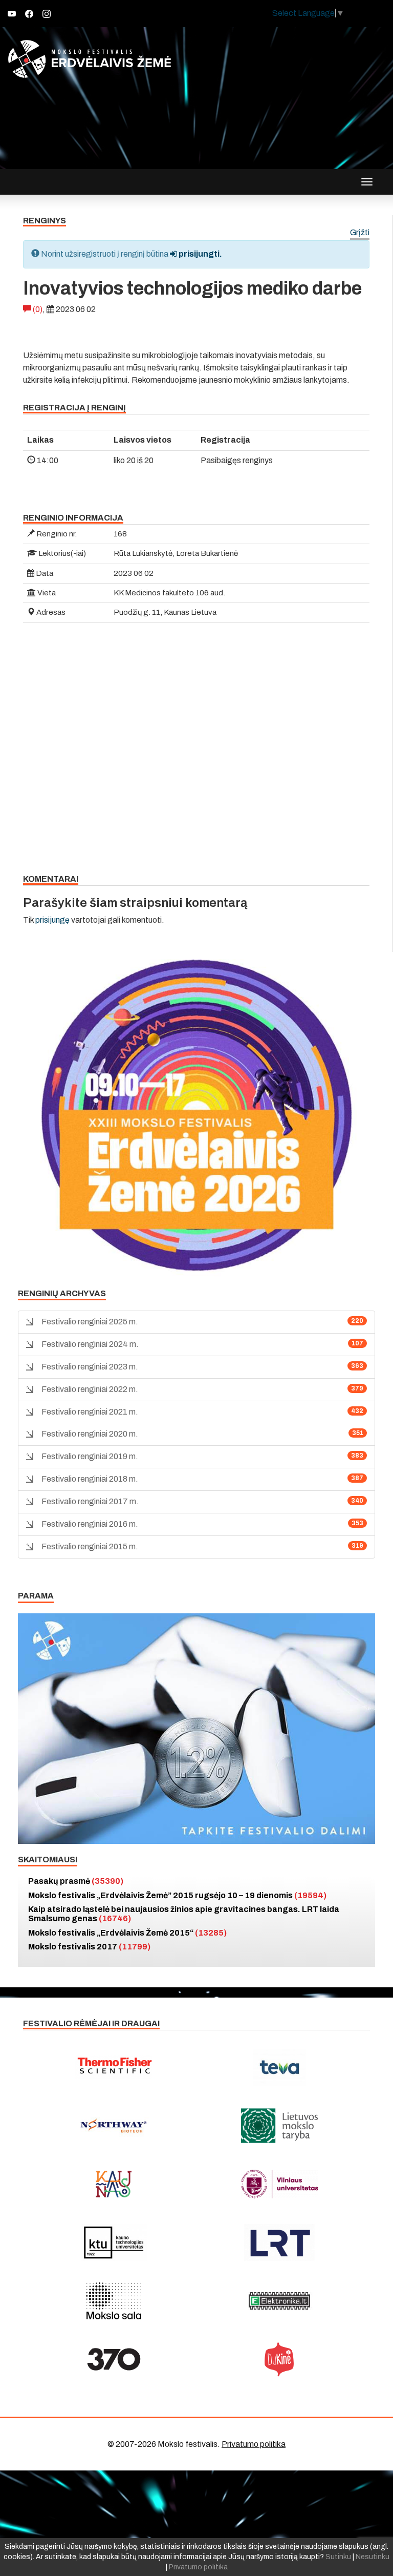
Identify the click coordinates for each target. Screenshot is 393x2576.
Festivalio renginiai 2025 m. (90, 1322)
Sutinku (338, 2557)
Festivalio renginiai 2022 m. (90, 1389)
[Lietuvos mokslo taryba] (279, 2126)
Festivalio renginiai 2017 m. (90, 1501)
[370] (114, 2359)
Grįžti (360, 233)
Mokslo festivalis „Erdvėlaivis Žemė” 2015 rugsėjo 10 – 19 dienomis (177, 1895)
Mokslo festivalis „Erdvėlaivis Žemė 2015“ (127, 1933)
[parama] (196, 1728)
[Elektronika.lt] (279, 2301)
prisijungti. (200, 254)
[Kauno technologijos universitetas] (114, 2242)
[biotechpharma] (114, 2126)
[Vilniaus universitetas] (279, 2184)
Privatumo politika (254, 2444)
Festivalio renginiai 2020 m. (90, 1434)
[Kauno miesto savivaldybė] (114, 2184)
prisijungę (52, 920)
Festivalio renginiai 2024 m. (90, 1344)
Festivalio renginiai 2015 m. (90, 1546)
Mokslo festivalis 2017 (89, 1947)
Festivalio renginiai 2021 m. (90, 1412)
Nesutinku (373, 2557)
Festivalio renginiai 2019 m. (90, 1456)
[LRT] (279, 2242)
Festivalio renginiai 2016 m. (90, 1524)
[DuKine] (279, 2359)
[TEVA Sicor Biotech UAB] (279, 2067)
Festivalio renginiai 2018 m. (90, 1479)
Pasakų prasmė (76, 1881)
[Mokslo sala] (114, 2301)
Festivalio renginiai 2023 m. (90, 1367)
